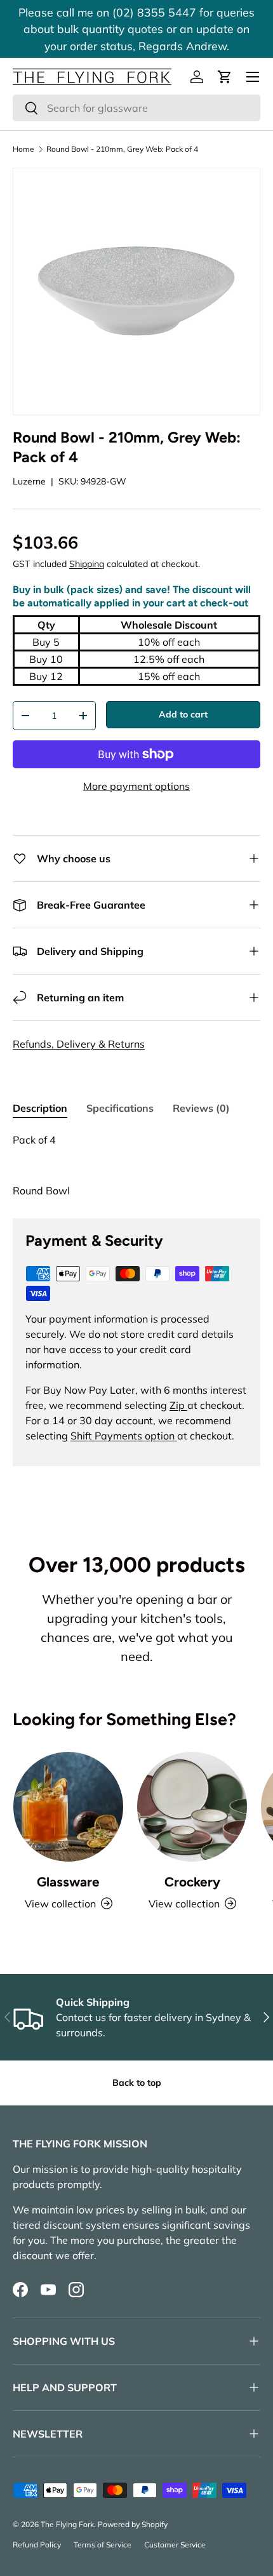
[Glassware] (68, 1807)
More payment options (136, 786)
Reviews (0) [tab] (201, 1108)
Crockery (192, 1882)
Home (23, 149)
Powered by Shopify (133, 2524)
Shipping (87, 564)
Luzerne (29, 481)
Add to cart (183, 714)
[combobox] (136, 108)
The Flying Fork (67, 2524)
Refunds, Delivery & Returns (79, 1044)
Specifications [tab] (120, 1108)
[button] (225, 77)
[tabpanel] (136, 1165)
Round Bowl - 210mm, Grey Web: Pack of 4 (122, 149)
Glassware (68, 1882)
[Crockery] (192, 1807)
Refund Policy (37, 2545)
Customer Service (175, 2545)
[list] (136, 291)
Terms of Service (103, 2545)
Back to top (137, 2083)
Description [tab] (40, 1108)
